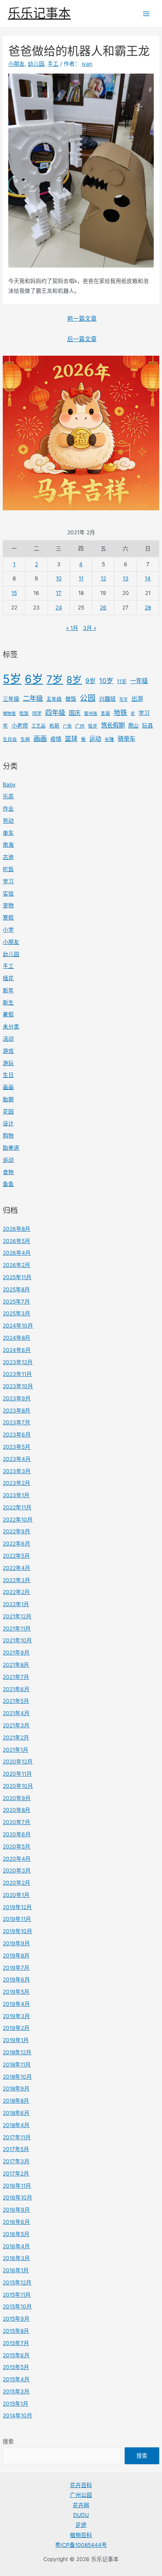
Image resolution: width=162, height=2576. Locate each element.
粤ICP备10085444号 (81, 2545)
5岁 (12, 679)
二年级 (33, 698)
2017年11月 (17, 2137)
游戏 (8, 1051)
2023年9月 (17, 1398)
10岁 (106, 681)
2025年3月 (17, 1313)
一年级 (139, 681)
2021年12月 (17, 1616)
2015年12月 (17, 2282)
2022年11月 (17, 1507)
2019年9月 (16, 1943)
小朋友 (11, 942)
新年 (8, 990)
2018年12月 (17, 2052)
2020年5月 (17, 1847)
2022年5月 (16, 1556)
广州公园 (81, 2495)
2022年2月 (16, 1592)
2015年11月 (17, 2295)
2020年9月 (17, 1798)
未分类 (11, 1027)
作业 (8, 809)
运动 (95, 739)
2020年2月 (17, 1883)
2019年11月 (17, 1919)
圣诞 (105, 713)
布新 (54, 726)
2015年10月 (17, 2306)
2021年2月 (16, 1738)
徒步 (93, 726)
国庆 (75, 713)
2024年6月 (17, 1350)
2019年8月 (16, 1956)
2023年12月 (18, 1362)
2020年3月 (17, 1871)
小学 (8, 930)
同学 (37, 713)
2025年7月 (16, 1302)
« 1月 (72, 628)
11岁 (122, 681)
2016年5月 (16, 2234)
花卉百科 (81, 2485)
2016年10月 (17, 2197)
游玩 (8, 1063)
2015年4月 (16, 2379)
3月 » (90, 628)
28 (148, 608)
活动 (8, 1039)
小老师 (20, 725)
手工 (8, 966)
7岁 (55, 679)
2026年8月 (17, 1229)
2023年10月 (18, 1386)
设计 (8, 1123)
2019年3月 (16, 2016)
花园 (8, 1112)
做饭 (71, 699)
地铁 (120, 713)
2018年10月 (17, 2077)
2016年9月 (16, 2210)
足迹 (81, 2525)
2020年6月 (17, 1834)
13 (126, 578)
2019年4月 (16, 2004)
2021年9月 (16, 1653)
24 (59, 608)
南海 (8, 845)
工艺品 (39, 726)
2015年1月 (16, 2404)
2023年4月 (17, 1459)
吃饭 (24, 713)
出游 (137, 699)
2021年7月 (16, 1677)
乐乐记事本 (39, 13)
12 (103, 578)
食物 (8, 1172)
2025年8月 (16, 1289)
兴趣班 (107, 699)
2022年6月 (17, 1544)
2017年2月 (16, 2173)
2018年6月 (16, 2113)
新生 (8, 1003)
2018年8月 (16, 2101)
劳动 (8, 821)
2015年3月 (16, 2391)
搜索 (8, 2441)
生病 (25, 739)
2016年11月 (17, 2186)
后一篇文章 (82, 339)
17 (59, 593)
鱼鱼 (8, 1184)
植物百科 (81, 2535)
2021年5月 (16, 1701)
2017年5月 (16, 2149)
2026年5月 (17, 1241)
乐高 (8, 796)
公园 (88, 698)
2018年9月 (16, 2088)
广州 (80, 726)
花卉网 (81, 2505)
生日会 (10, 739)
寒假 (8, 918)
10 (59, 578)
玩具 (147, 725)
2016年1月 (16, 2270)
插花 (8, 978)
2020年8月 (17, 1810)
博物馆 (9, 714)
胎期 (8, 1099)
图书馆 (91, 714)
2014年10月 (17, 2415)
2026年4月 (17, 1253)
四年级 (55, 713)
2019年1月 (16, 2040)
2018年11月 (17, 2064)
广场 (67, 726)
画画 (40, 738)
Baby (9, 785)
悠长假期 (113, 725)
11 (81, 578)
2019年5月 (16, 1992)
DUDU (81, 2515)
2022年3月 (17, 1580)
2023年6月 (17, 1435)
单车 (8, 833)
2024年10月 (18, 1326)
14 (148, 578)
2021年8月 (16, 1665)
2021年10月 (17, 1640)
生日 (8, 1075)
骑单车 (126, 739)
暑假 (8, 1014)
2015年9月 (16, 2319)
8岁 (74, 680)
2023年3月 (17, 1471)
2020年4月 (17, 1859)
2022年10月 (18, 1520)
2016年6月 (16, 2222)
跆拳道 (11, 1148)
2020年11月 (17, 1774)
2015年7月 (16, 2343)
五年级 (54, 699)
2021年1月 (16, 1750)
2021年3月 (16, 1725)
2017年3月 (16, 2161)
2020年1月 (16, 1895)
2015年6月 (16, 2355)
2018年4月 (16, 2125)
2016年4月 (16, 2246)
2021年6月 (16, 1689)
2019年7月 (16, 1968)
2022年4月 (17, 1568)
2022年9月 (17, 1531)
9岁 (90, 681)
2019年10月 (17, 1931)
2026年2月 (17, 1265)
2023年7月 (17, 1422)
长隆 (109, 739)
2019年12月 (17, 1907)
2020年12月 (18, 1762)
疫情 (56, 739)
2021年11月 (17, 1629)
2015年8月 (16, 2331)
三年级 (11, 699)
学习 (144, 713)
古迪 (8, 857)
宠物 (8, 905)
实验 (8, 894)
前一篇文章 (82, 319)
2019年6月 (16, 1980)
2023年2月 (17, 1483)
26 (103, 608)
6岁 (34, 679)
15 (14, 593)
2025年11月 (17, 1277)
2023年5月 (17, 1447)
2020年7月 (17, 1822)
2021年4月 (16, 1713)
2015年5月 (16, 2367)
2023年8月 (17, 1411)
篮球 (71, 739)
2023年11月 (17, 1374)
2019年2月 (16, 2028)
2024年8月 (17, 1338)
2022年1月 (16, 1604)
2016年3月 (16, 2258)
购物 (8, 1136)
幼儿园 (11, 954)
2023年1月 (16, 1495)
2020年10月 (18, 1786)
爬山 (133, 726)
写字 (123, 699)
